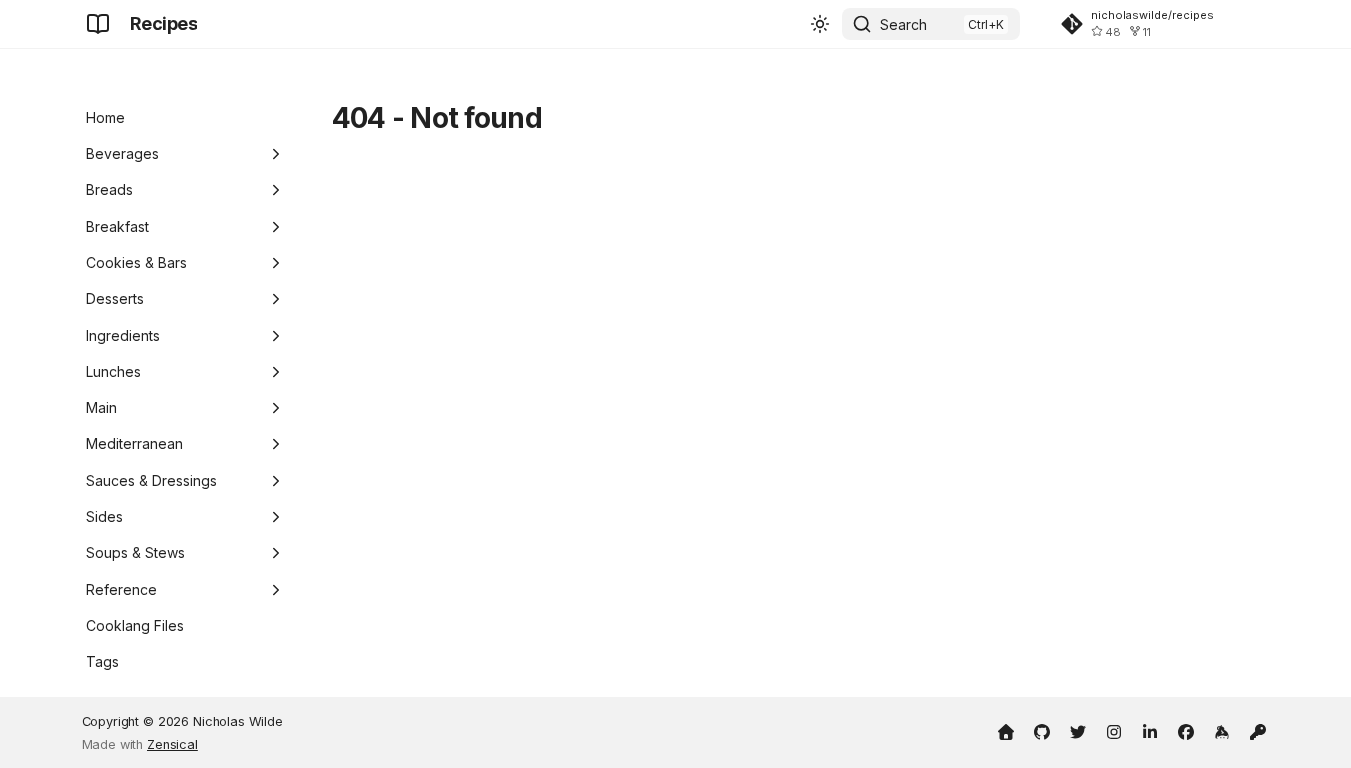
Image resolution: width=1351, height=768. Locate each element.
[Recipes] (98, 24)
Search (903, 24)
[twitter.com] (1078, 730)
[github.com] (1042, 730)
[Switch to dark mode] (820, 24)
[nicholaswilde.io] (1006, 730)
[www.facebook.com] (1186, 730)
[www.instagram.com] (1114, 730)
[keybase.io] (1222, 730)
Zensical (172, 744)
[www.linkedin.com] (1150, 730)
